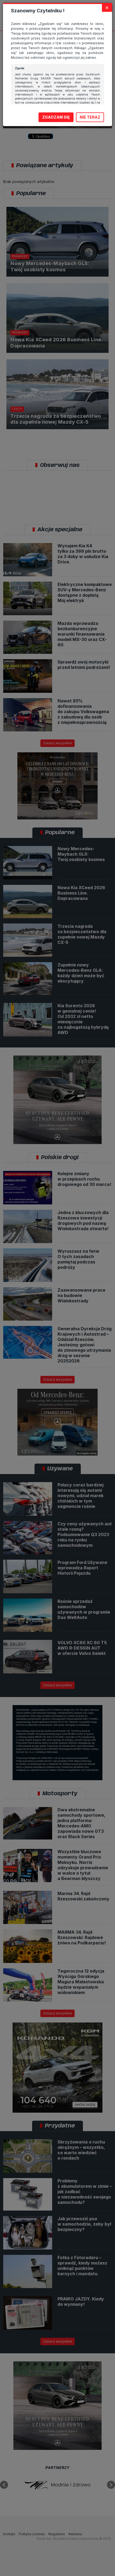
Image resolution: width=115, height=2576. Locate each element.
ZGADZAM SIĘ (56, 117)
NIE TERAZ (90, 117)
